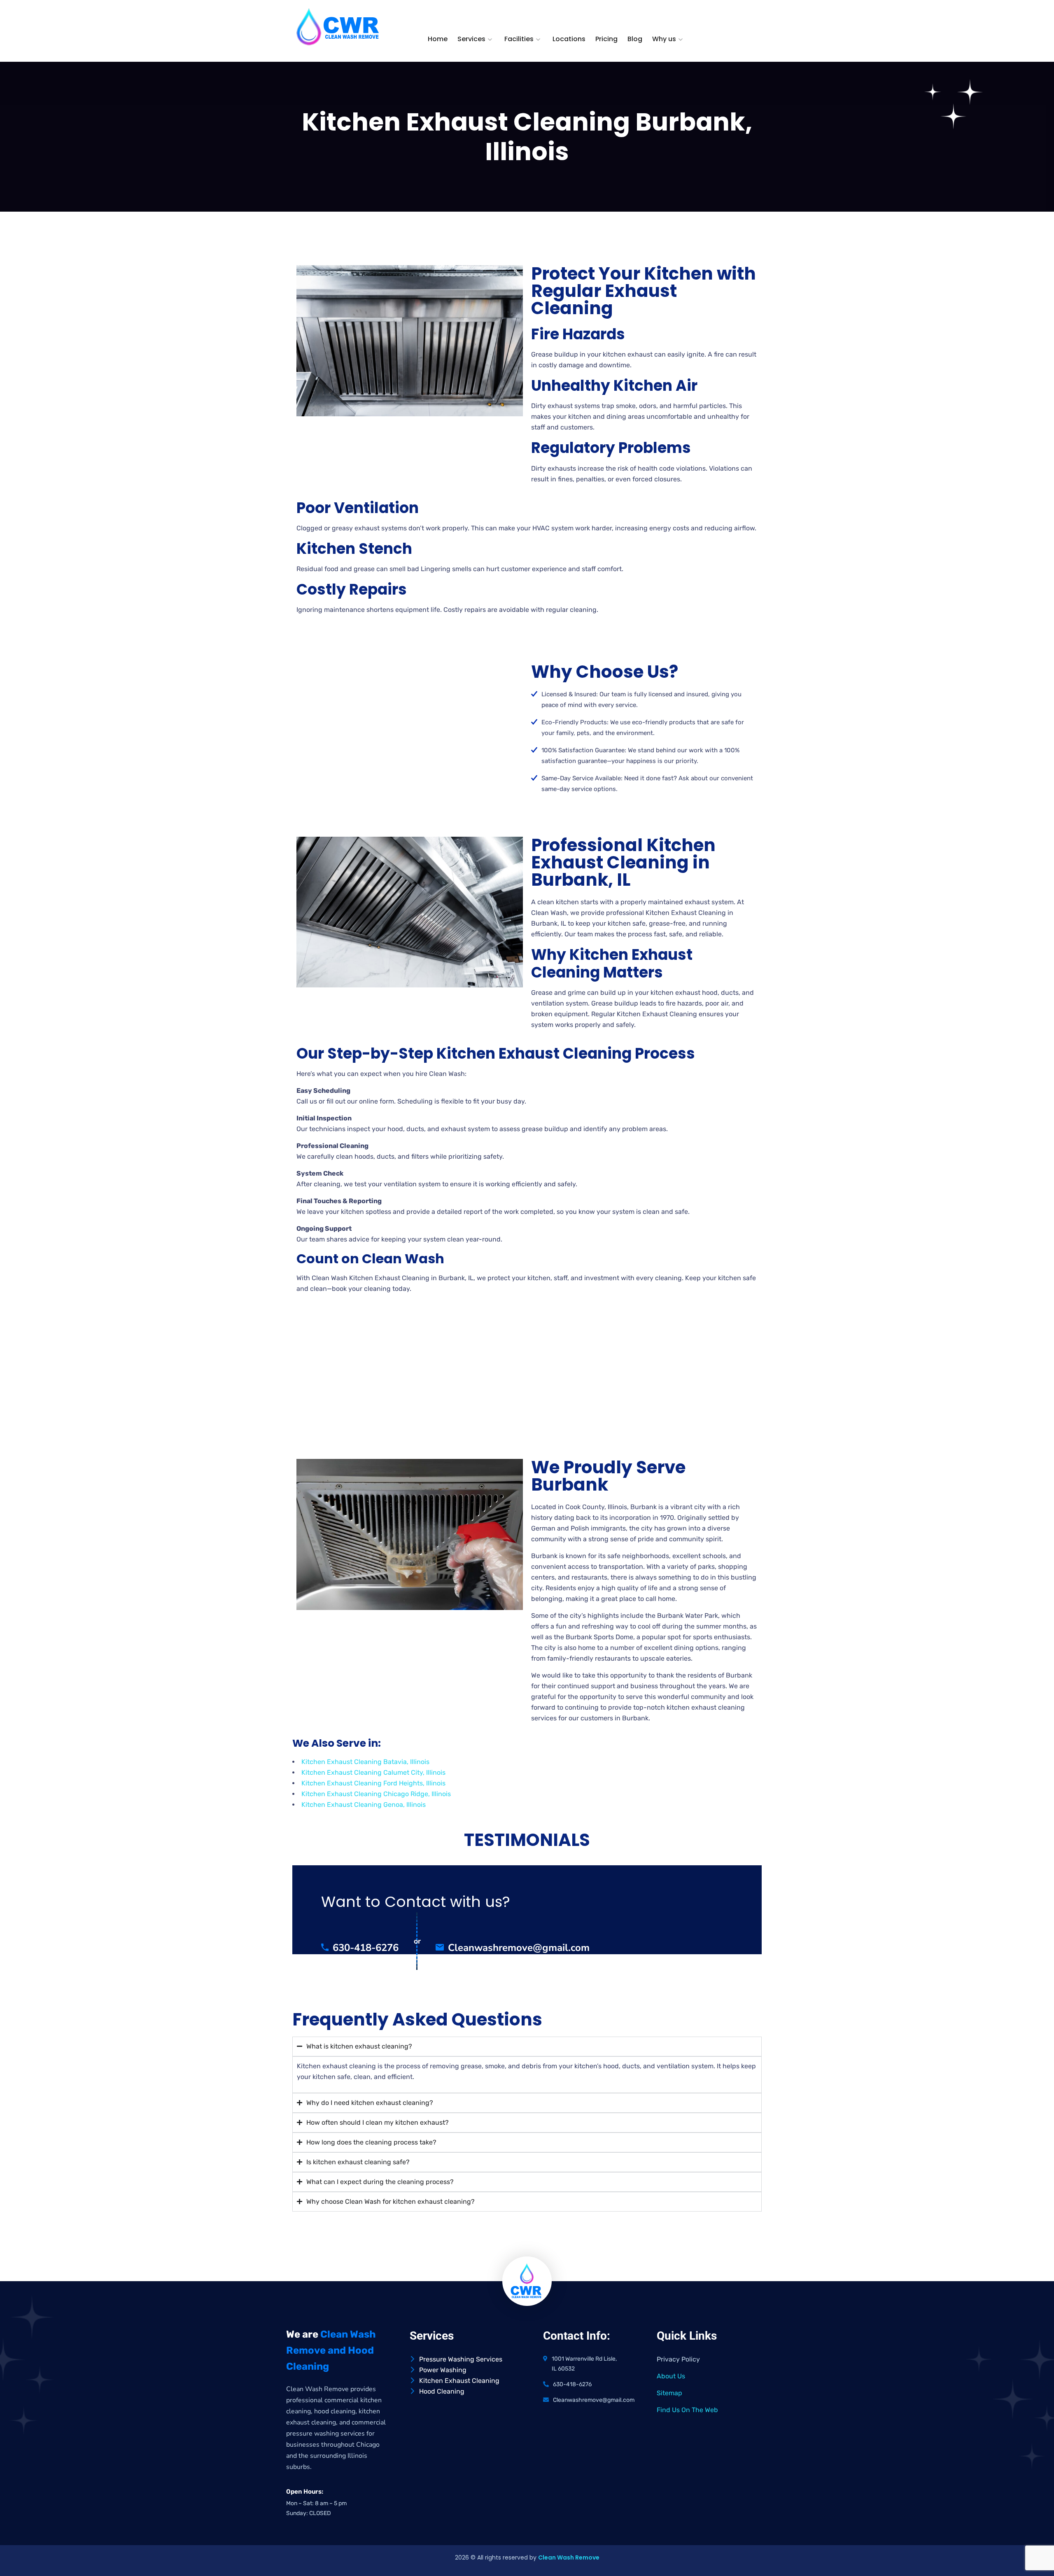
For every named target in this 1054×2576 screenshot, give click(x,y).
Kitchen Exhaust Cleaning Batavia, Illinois (365, 1762)
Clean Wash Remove (569, 2557)
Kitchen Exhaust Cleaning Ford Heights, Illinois (373, 1783)
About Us (671, 2376)
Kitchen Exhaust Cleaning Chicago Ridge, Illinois (376, 1794)
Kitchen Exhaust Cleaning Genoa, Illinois (364, 1805)
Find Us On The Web (687, 2410)
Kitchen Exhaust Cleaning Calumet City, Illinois (373, 1772)
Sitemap (669, 2393)
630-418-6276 (366, 1948)
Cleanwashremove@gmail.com (519, 1948)
